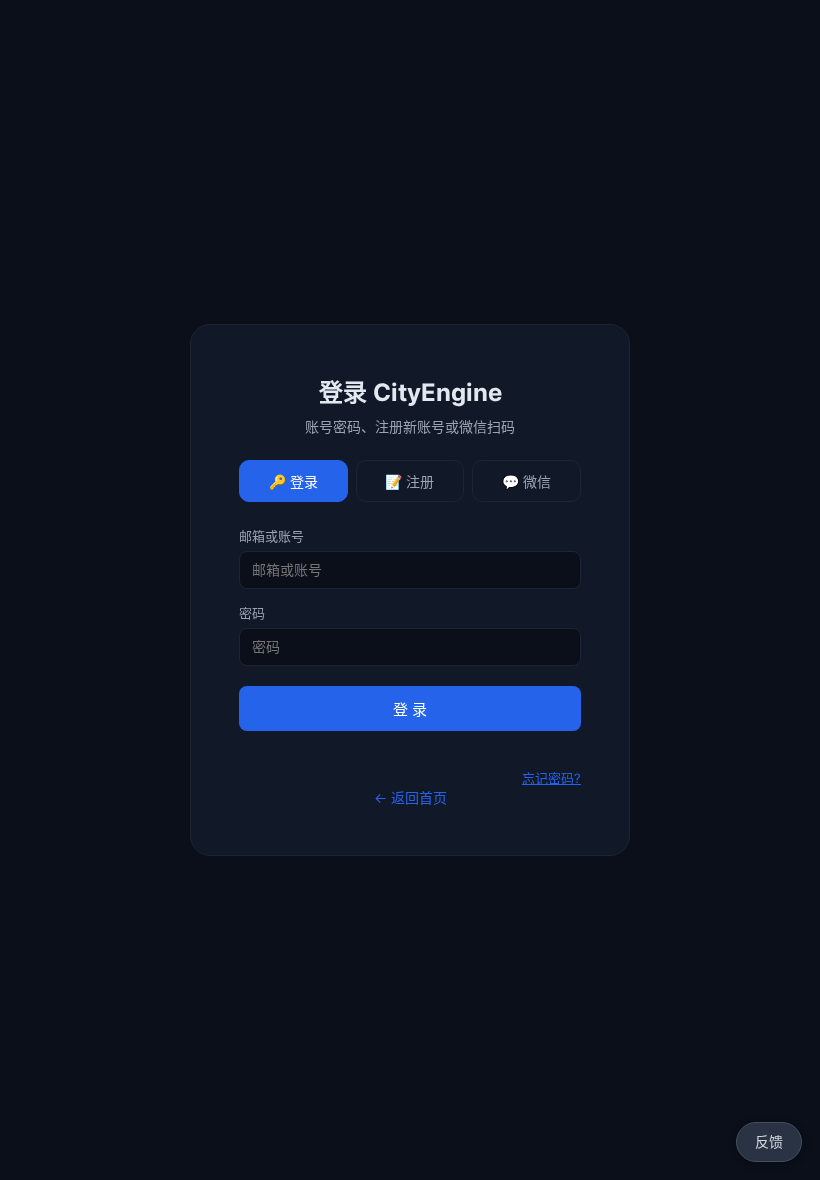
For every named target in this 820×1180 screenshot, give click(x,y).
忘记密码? (551, 778)
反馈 (769, 1141)
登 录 (410, 709)
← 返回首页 (410, 797)
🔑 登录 (293, 482)
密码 (252, 613)
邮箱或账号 (271, 536)
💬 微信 (526, 482)
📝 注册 (409, 482)
